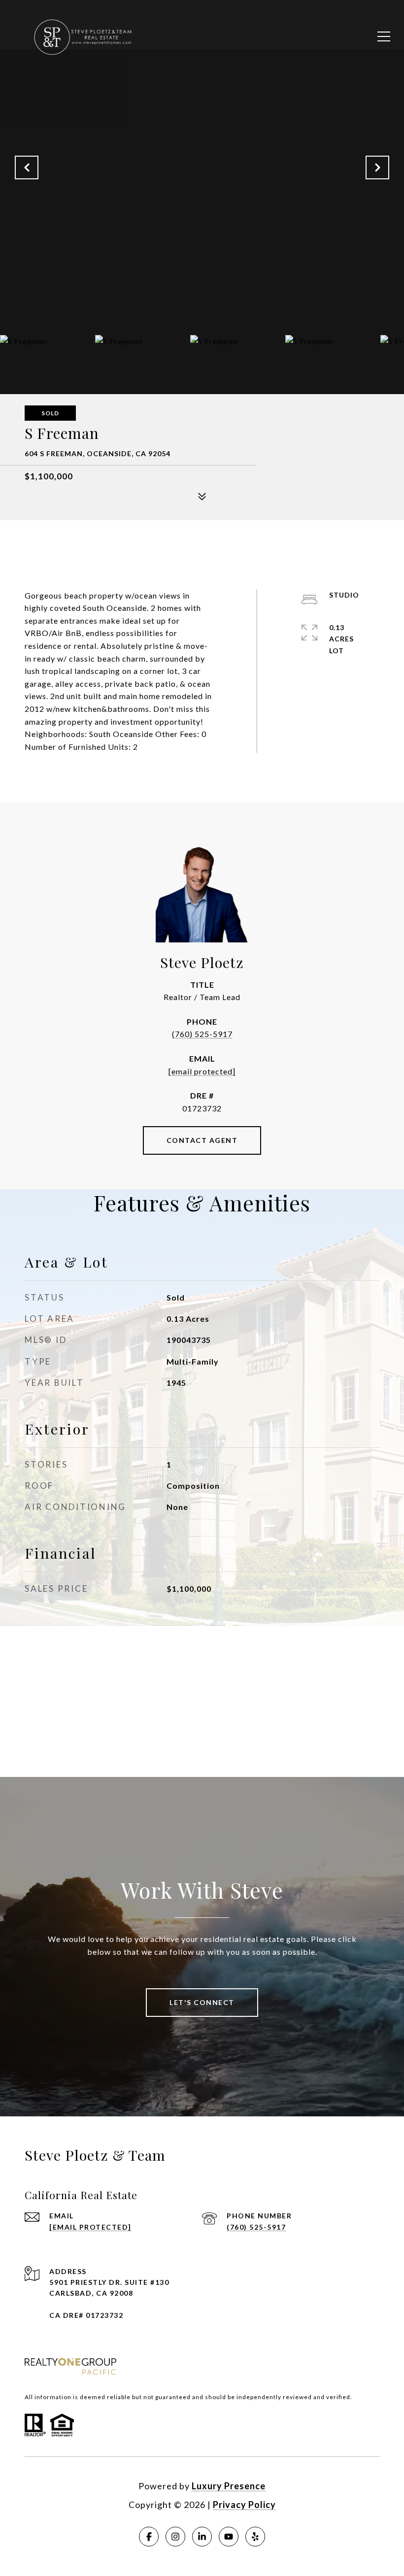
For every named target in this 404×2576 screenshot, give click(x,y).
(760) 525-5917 (202, 1034)
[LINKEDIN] (202, 2537)
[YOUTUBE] (229, 2537)
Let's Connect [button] (202, 2002)
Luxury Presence (229, 2486)
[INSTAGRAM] (175, 2537)
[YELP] (255, 2537)
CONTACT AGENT (202, 1140)
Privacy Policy (244, 2505)
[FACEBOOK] (149, 2537)
